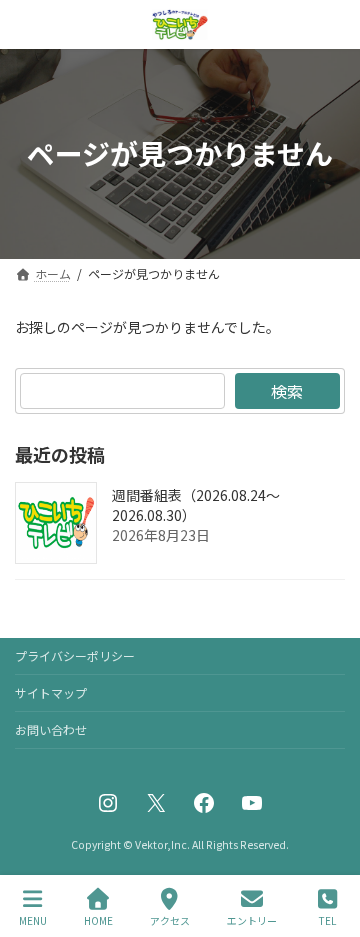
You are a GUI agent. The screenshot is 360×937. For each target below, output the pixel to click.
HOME (98, 920)
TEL (327, 920)
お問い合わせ (51, 729)
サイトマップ (51, 692)
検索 (287, 391)
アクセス (170, 920)
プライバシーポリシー (75, 655)
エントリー (252, 920)
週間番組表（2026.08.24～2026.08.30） (196, 505)
